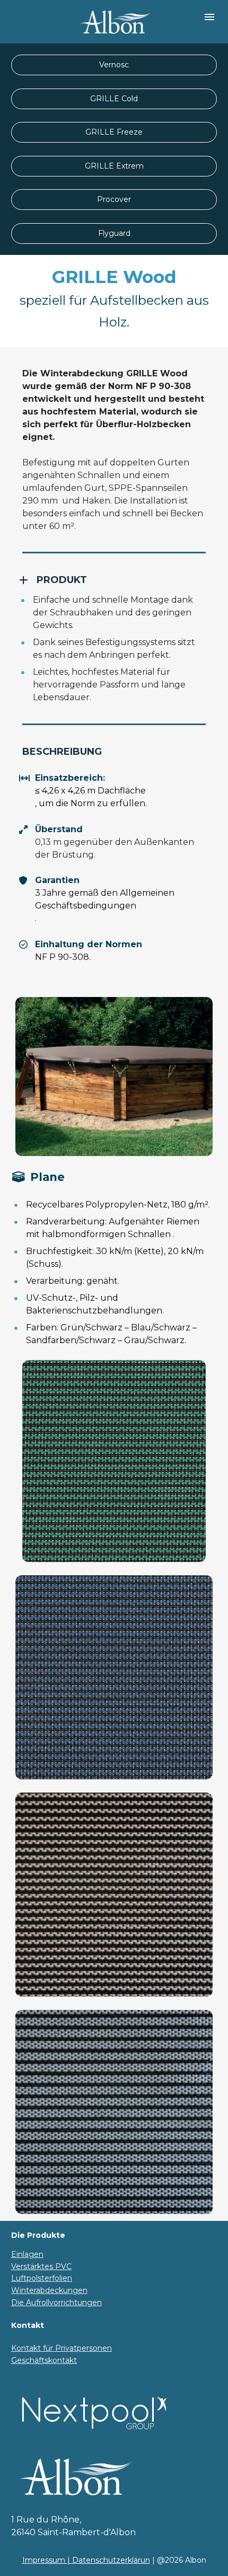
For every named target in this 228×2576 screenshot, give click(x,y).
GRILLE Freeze (114, 132)
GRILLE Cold (114, 99)
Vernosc (114, 65)
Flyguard (114, 233)
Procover (114, 199)
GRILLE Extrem (114, 166)
